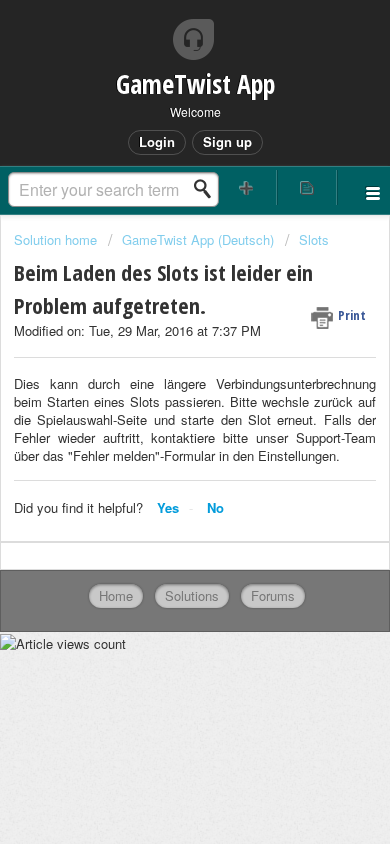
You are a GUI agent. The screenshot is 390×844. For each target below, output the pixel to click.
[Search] (208, 189)
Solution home (57, 239)
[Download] (158, 404)
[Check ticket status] (307, 187)
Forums (273, 595)
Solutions (192, 595)
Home (116, 595)
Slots (314, 239)
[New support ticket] (246, 187)
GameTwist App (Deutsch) (198, 239)
